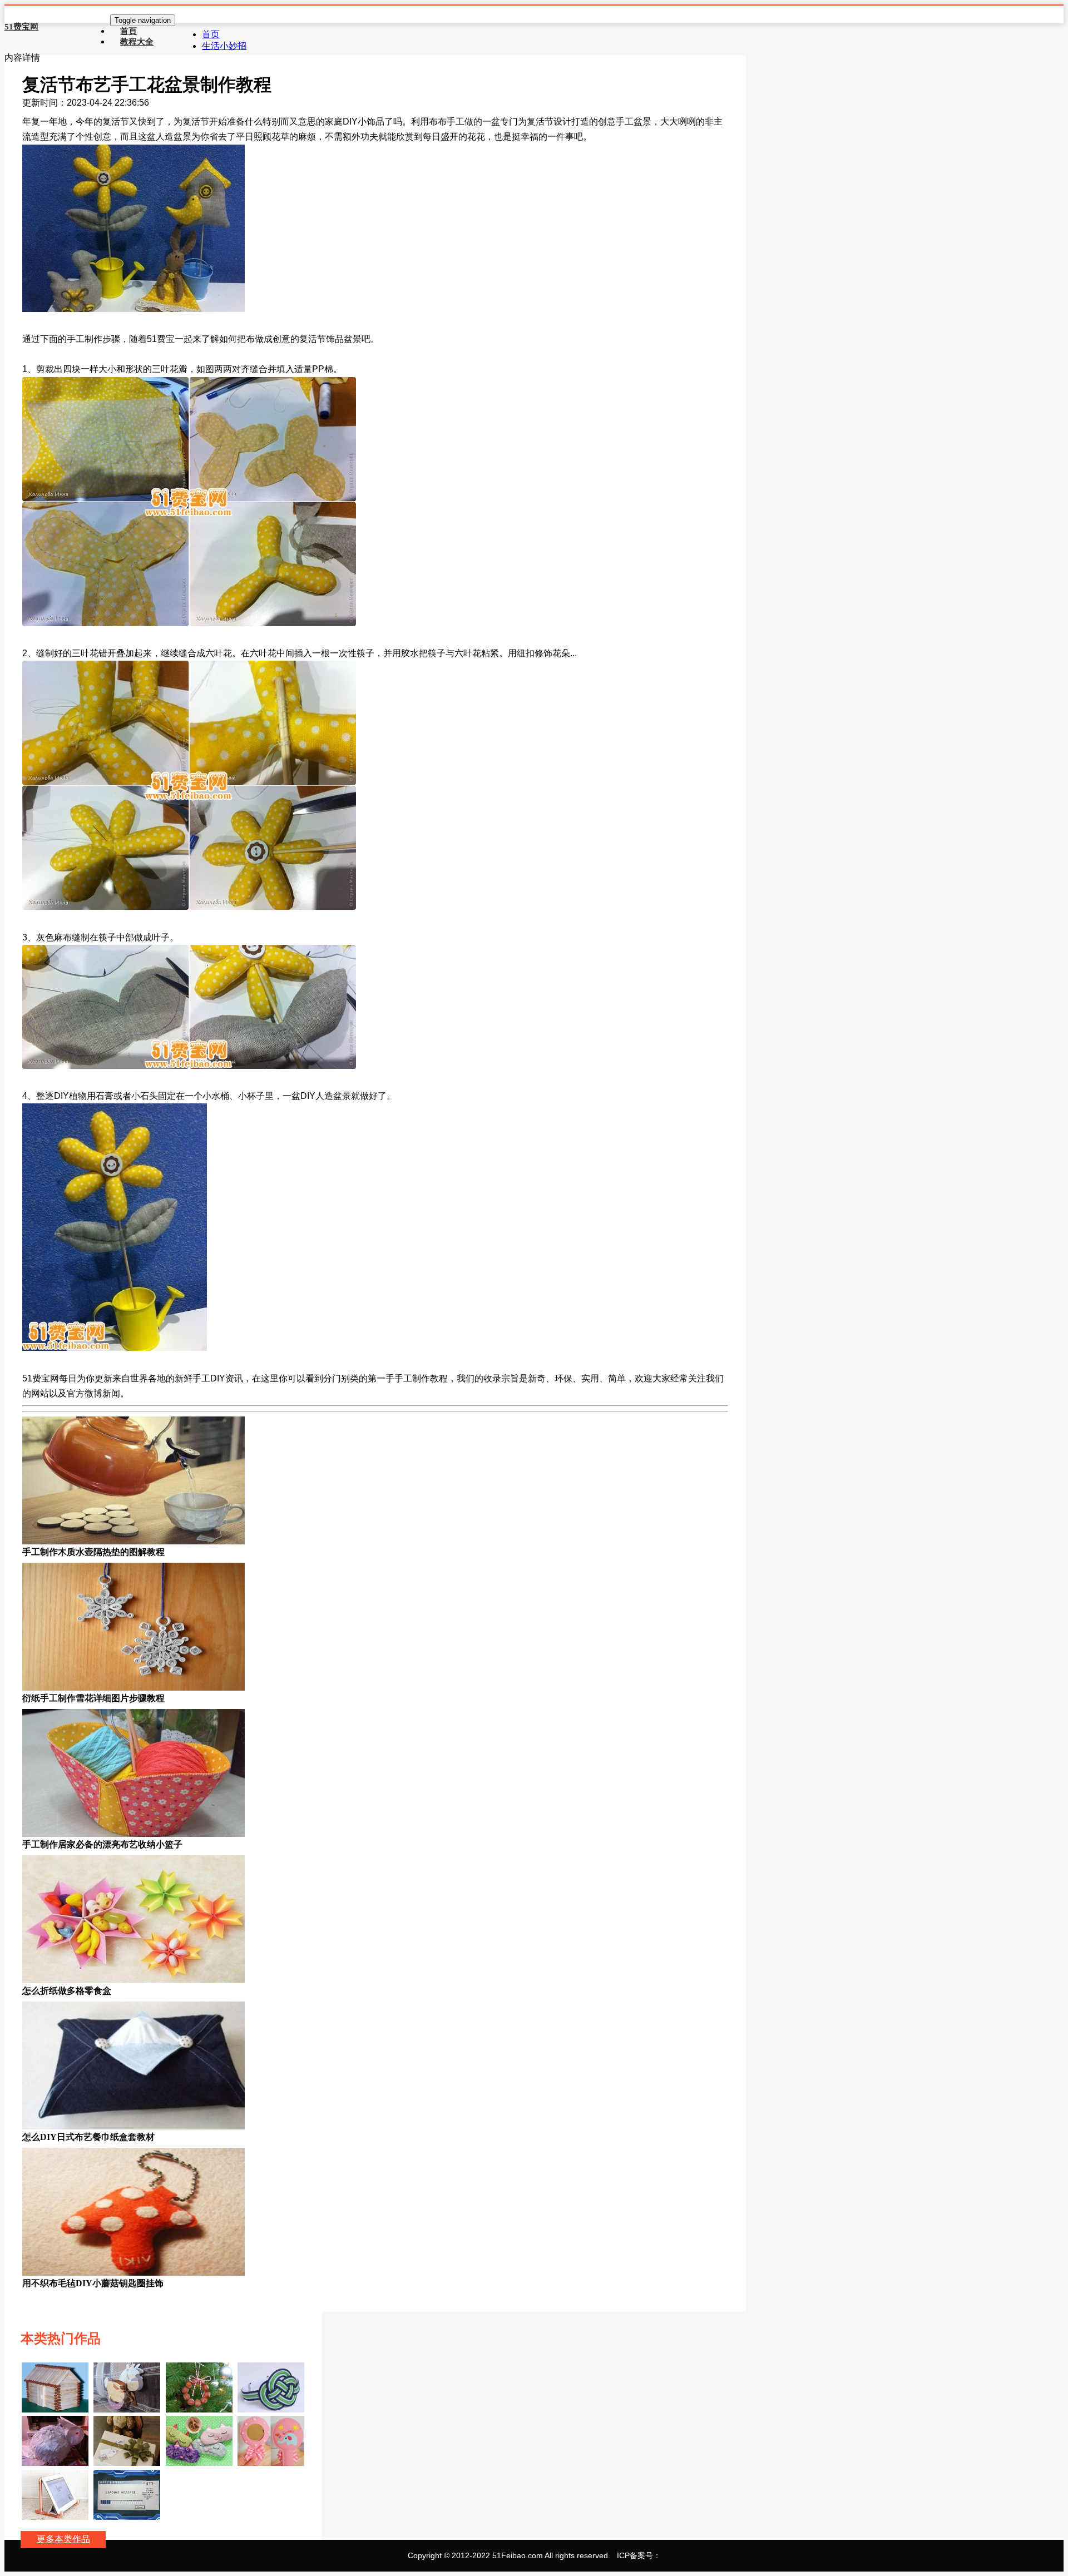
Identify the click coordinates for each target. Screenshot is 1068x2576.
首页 (211, 34)
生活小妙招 (224, 46)
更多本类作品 (63, 2539)
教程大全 (137, 41)
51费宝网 (21, 27)
